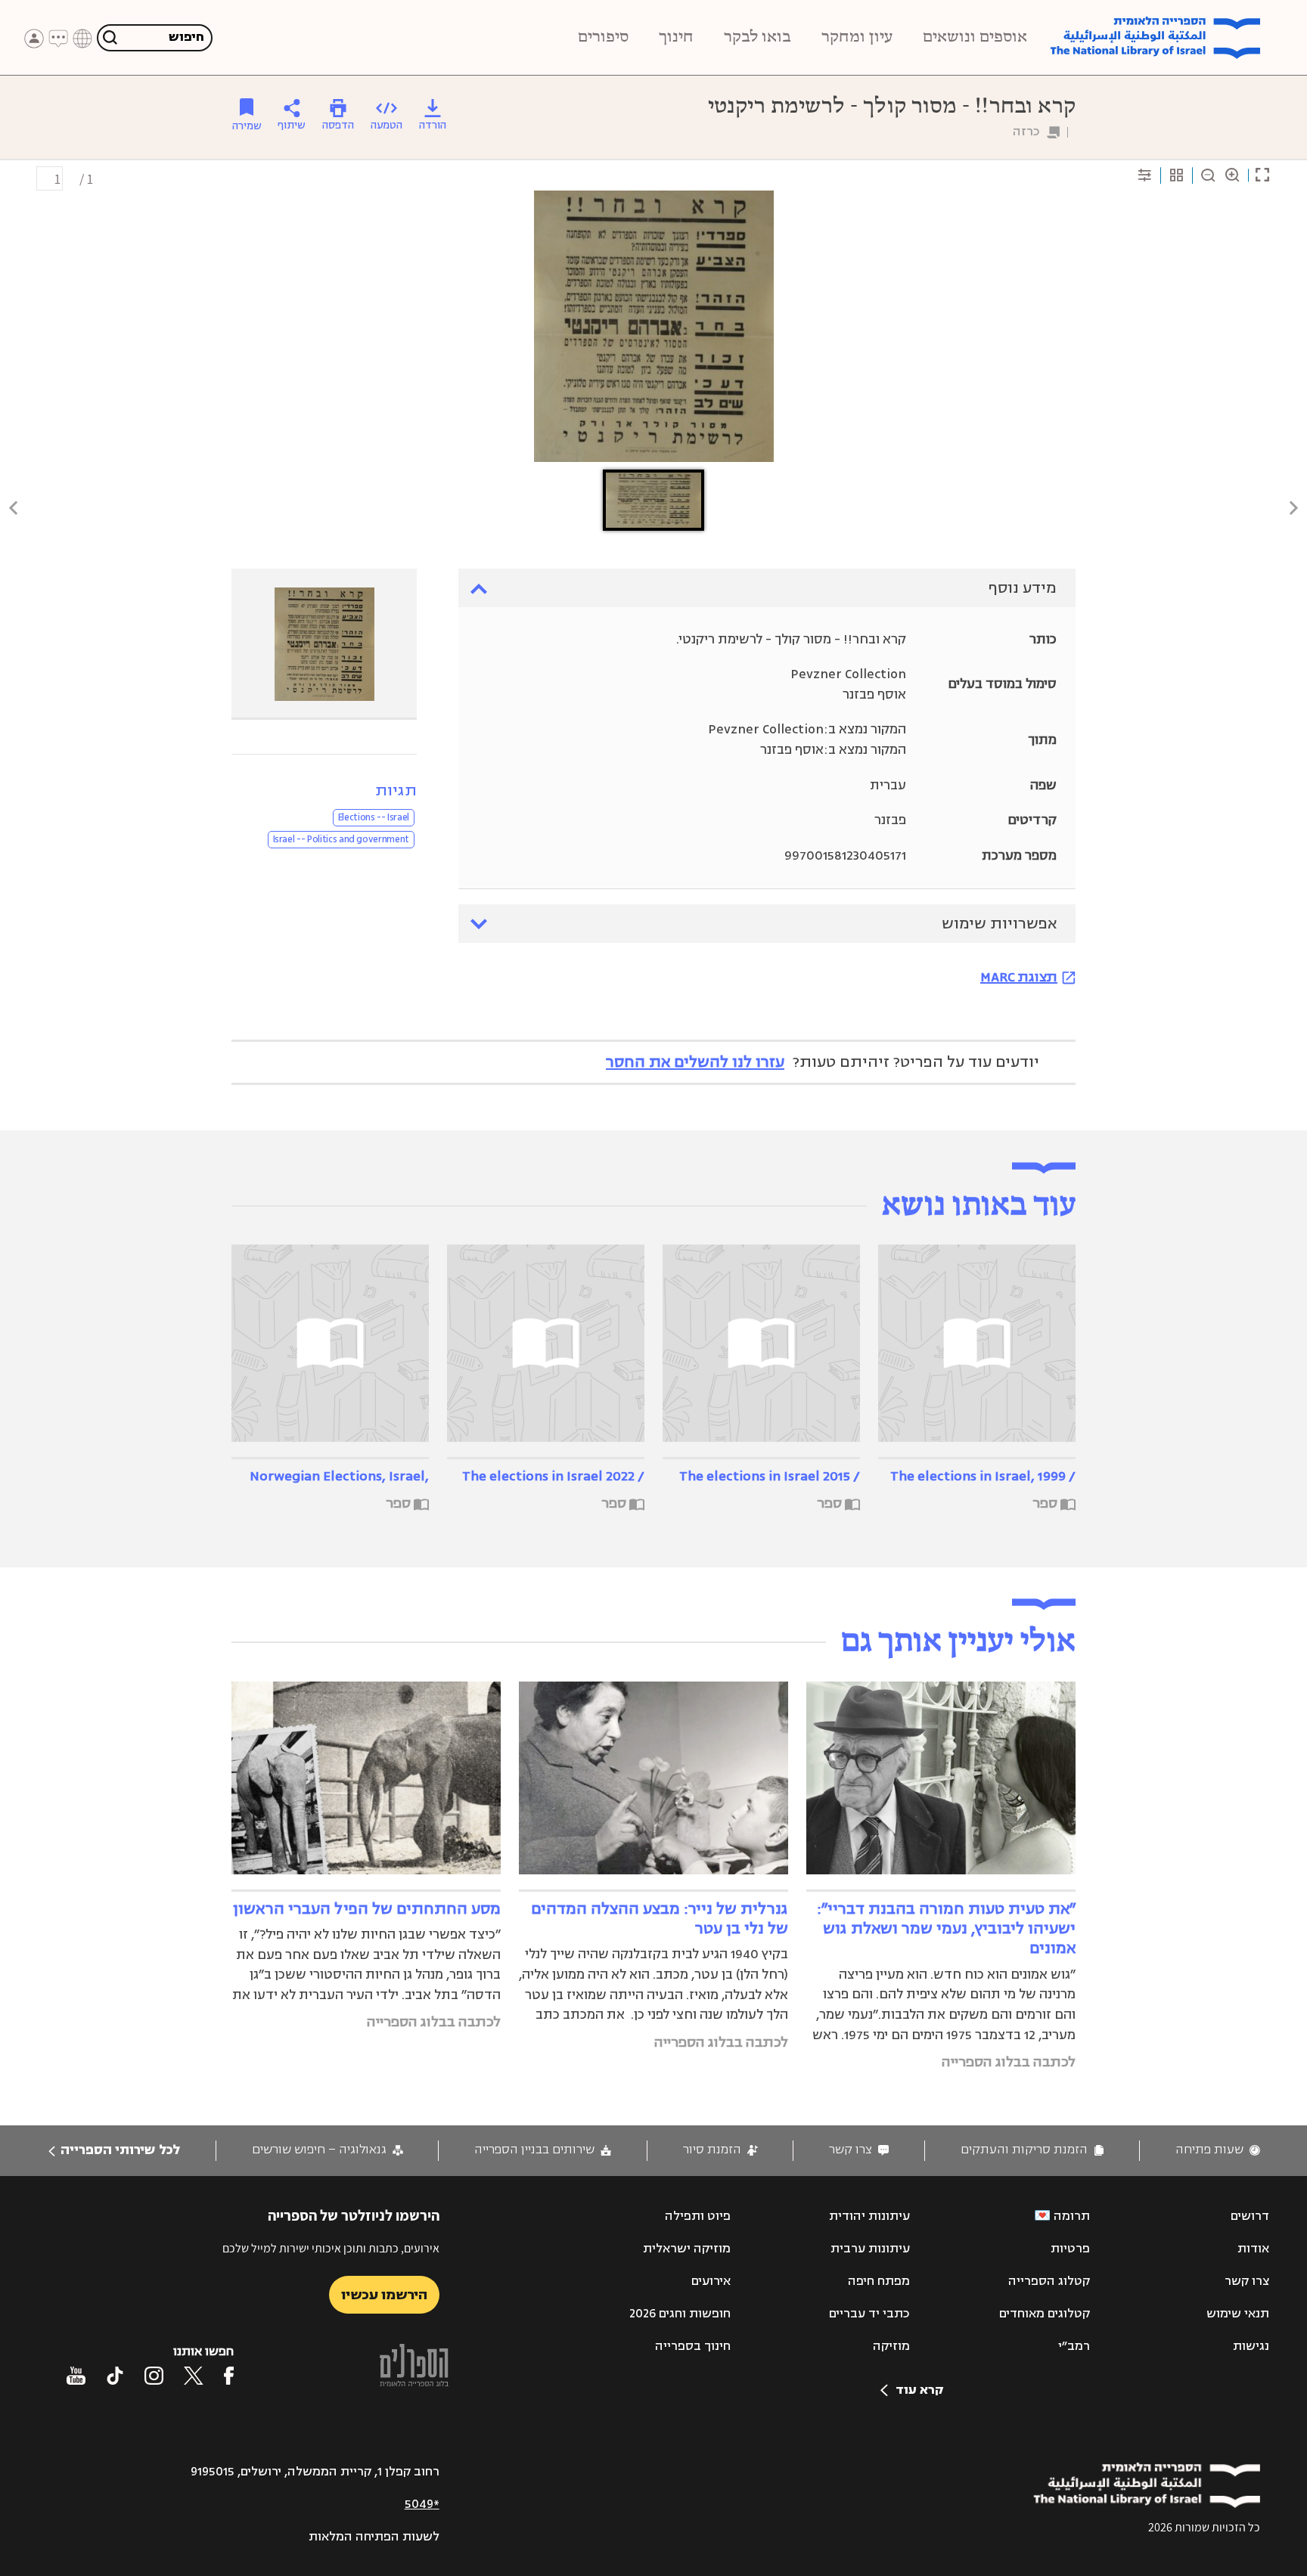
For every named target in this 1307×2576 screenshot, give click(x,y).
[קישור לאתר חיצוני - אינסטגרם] (154, 2376)
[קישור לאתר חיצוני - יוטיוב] (76, 2376)
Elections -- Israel (374, 817)
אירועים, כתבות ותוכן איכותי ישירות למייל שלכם (331, 2248)
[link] (1218, 2150)
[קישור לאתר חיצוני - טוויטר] (194, 2376)
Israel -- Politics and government (341, 839)
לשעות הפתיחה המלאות (374, 2537)
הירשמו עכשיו (384, 2295)
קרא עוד (919, 2390)
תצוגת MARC (1019, 977)
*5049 (422, 2504)
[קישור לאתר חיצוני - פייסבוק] (229, 2376)
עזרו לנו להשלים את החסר (695, 1062)
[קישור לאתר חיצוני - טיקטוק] (115, 2376)
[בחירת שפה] (82, 39)
